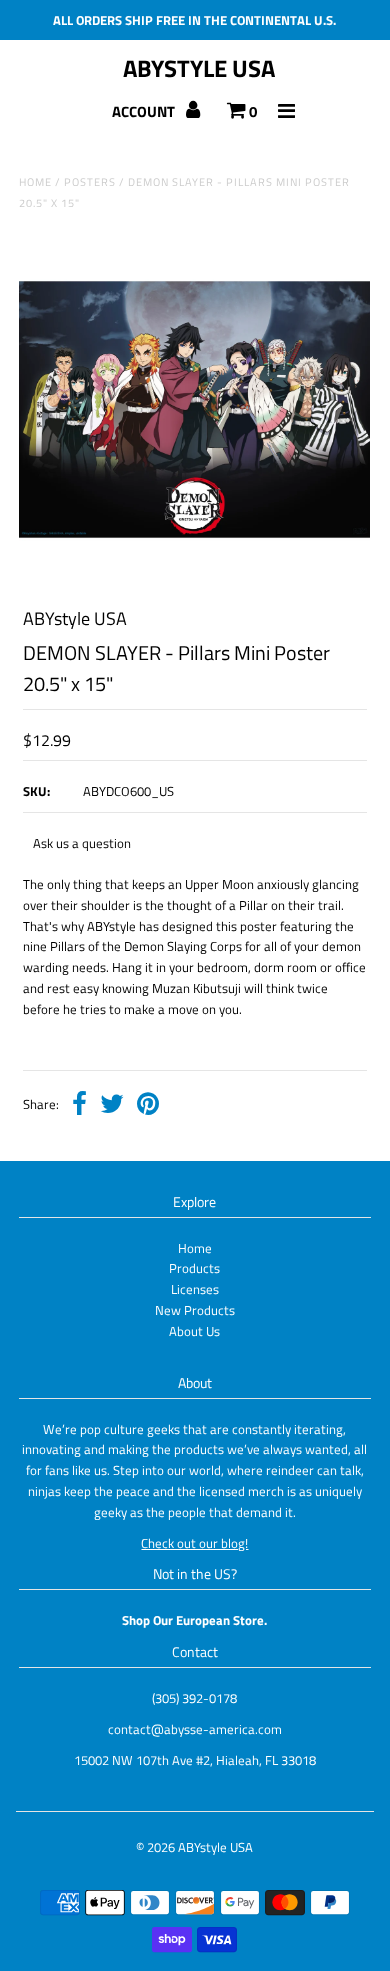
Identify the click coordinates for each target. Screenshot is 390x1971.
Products (194, 1268)
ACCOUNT (145, 111)
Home (35, 182)
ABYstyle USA (199, 68)
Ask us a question (82, 843)
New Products (195, 1310)
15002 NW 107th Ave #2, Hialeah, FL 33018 (195, 1760)
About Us (194, 1331)
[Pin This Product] (148, 1106)
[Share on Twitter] (112, 1106)
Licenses (195, 1289)
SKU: (36, 791)
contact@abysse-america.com (195, 1729)
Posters (90, 182)
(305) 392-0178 (194, 1698)
